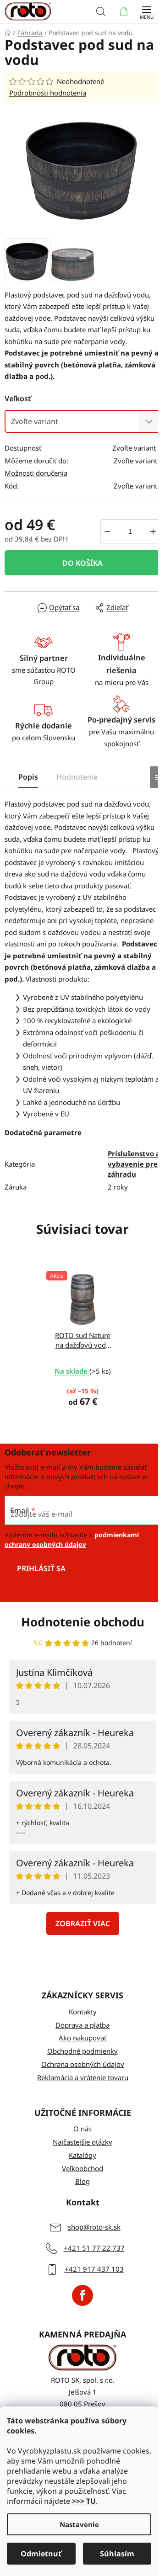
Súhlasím (117, 2554)
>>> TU (84, 2501)
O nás (82, 2129)
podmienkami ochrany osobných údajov (72, 1539)
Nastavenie (79, 2524)
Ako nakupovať (82, 2038)
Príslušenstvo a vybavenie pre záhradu (134, 1164)
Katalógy (82, 2155)
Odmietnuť (41, 2554)
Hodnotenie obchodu (83, 1622)
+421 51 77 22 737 (94, 2248)
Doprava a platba (82, 2025)
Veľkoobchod (82, 2168)
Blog (82, 2181)
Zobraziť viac (83, 1923)
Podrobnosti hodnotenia (48, 93)
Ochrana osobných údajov (83, 2064)
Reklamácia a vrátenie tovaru (83, 2077)
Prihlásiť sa (41, 1568)
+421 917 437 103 (94, 2269)
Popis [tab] (28, 777)
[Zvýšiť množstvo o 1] (153, 531)
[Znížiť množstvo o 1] (107, 531)
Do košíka (82, 563)
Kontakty (83, 2012)
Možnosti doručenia (36, 473)
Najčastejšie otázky (82, 2142)
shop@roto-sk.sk (94, 2227)
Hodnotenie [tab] (77, 777)
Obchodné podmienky (82, 2051)
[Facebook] (82, 2295)
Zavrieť (25, 608)
